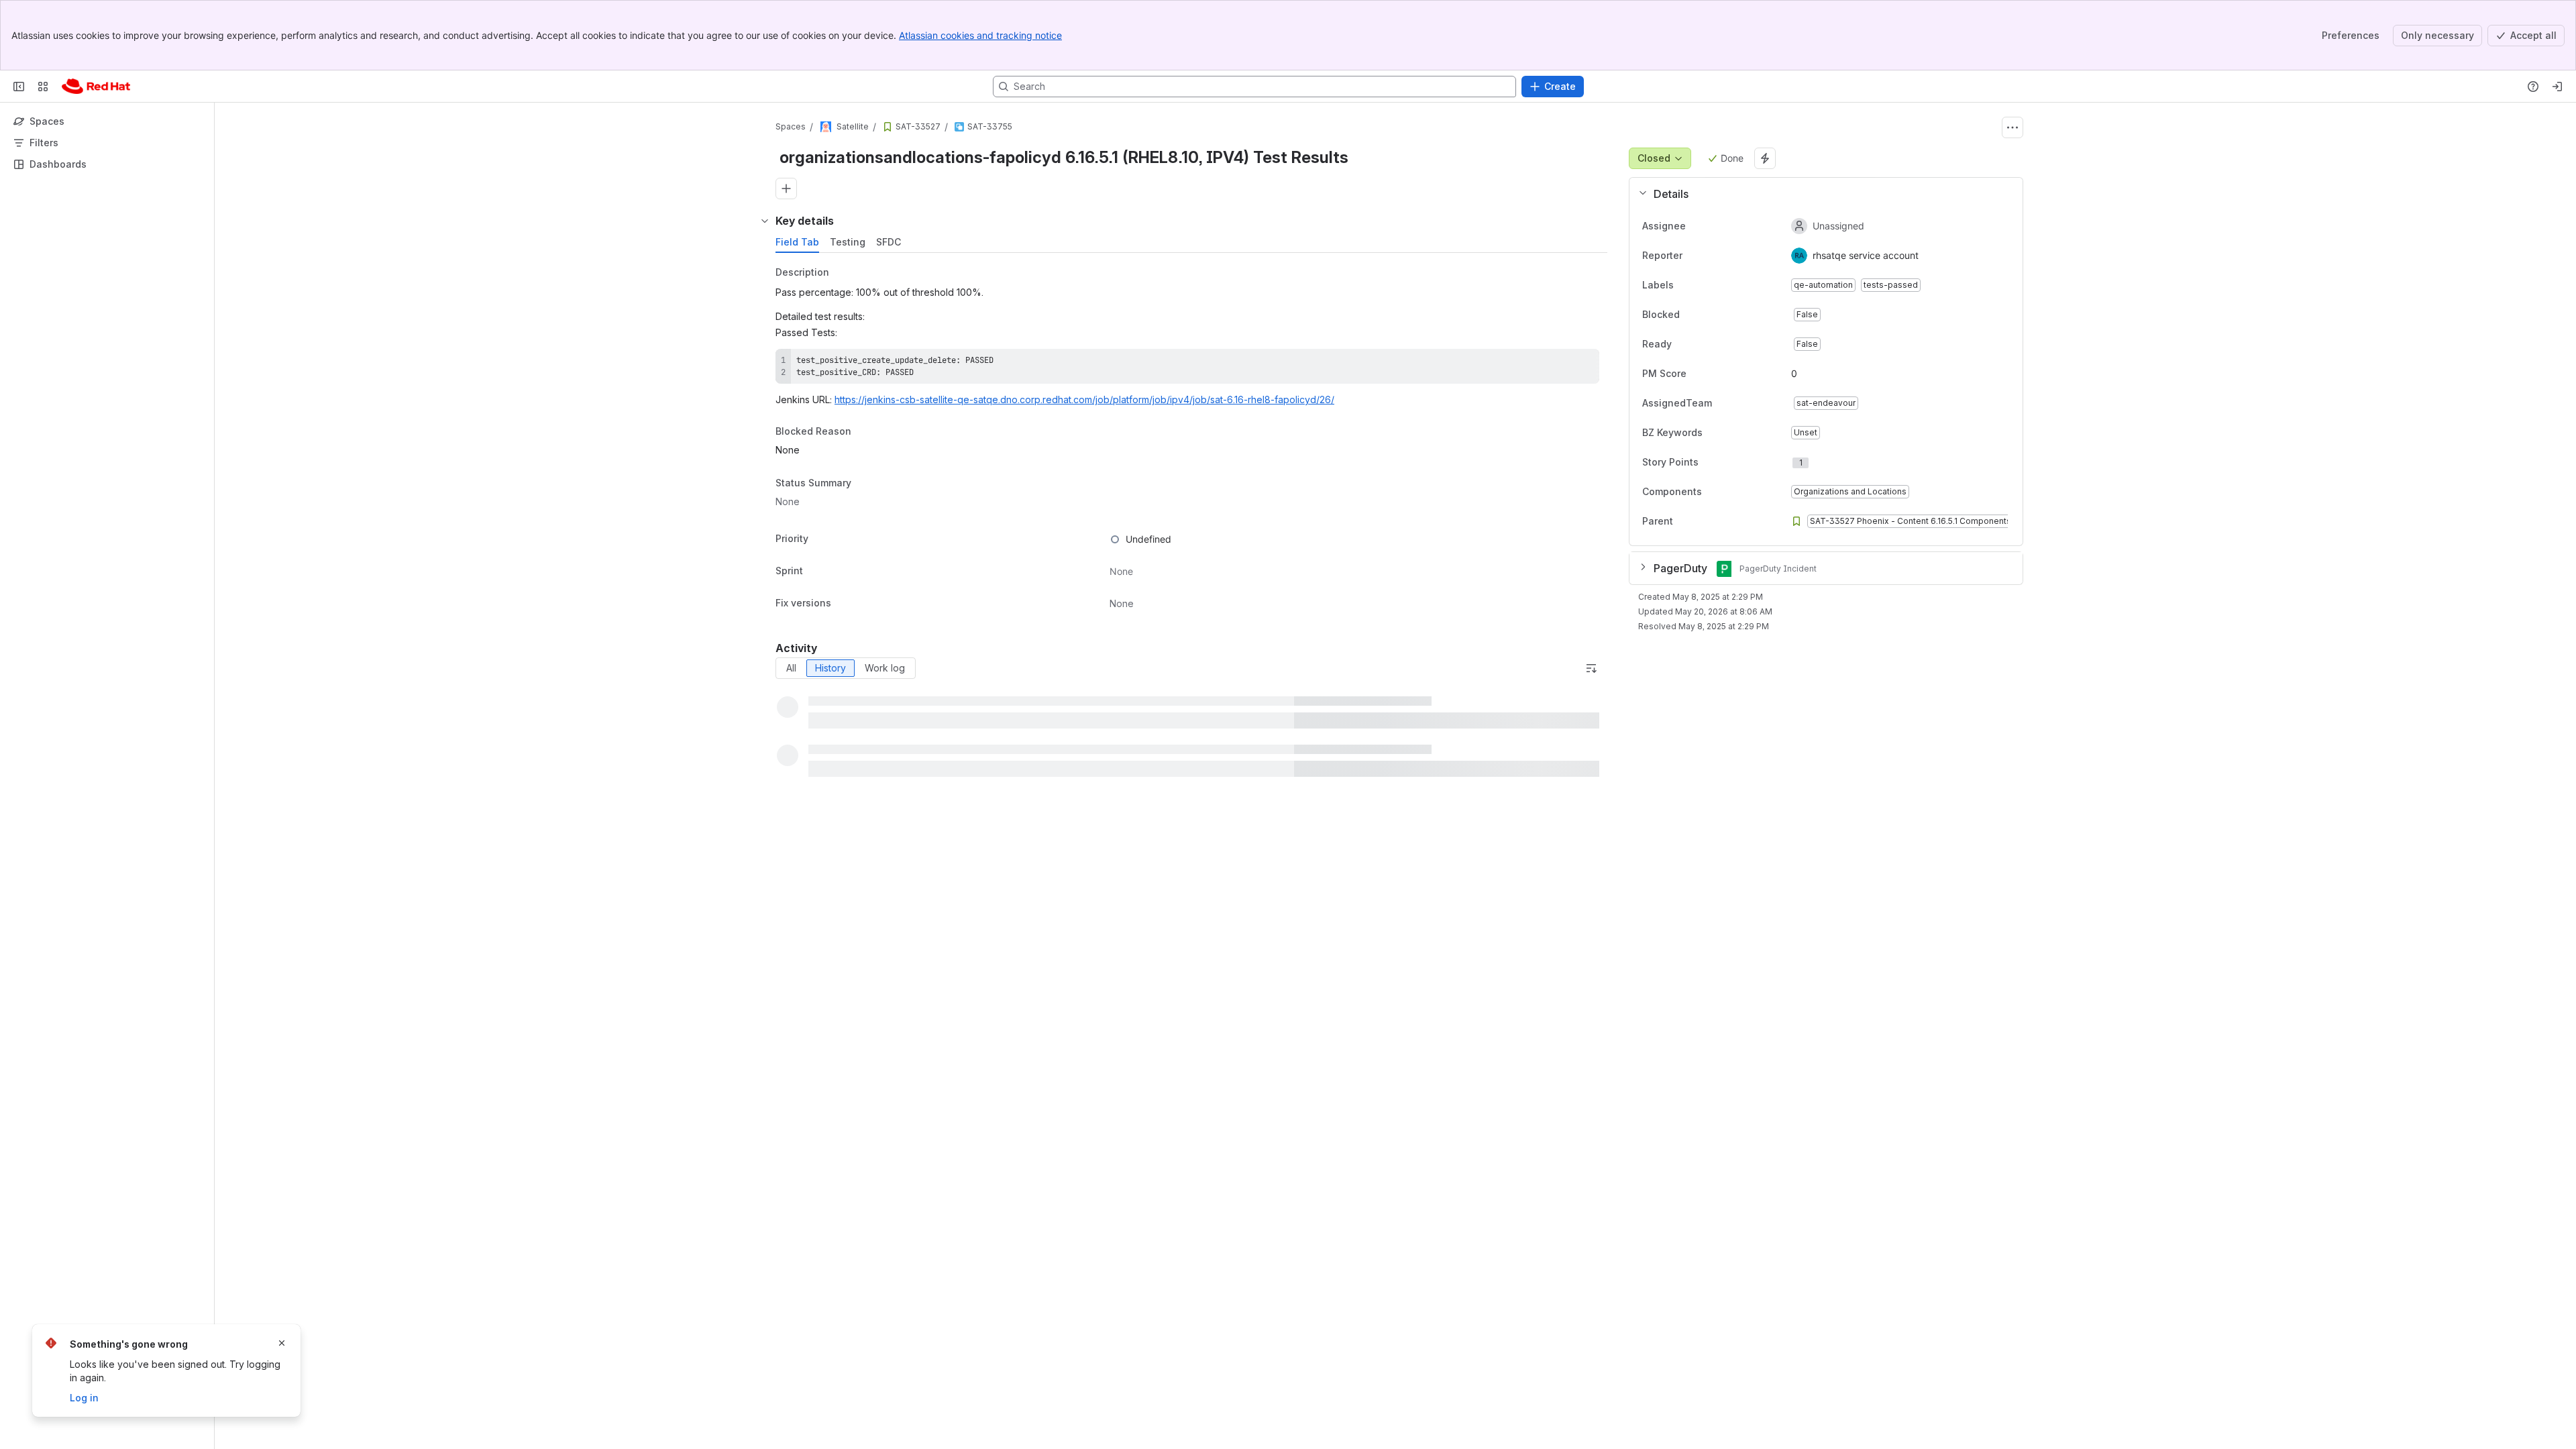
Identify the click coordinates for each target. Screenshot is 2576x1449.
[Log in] (2557, 87)
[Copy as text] (1583, 364)
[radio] (791, 668)
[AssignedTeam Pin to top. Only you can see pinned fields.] (1723, 403)
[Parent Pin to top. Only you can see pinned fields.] (1703, 521)
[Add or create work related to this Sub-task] (786, 189)
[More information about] (1686, 521)
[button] (1821, 194)
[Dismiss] (282, 1343)
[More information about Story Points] (1712, 462)
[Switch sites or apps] (43, 87)
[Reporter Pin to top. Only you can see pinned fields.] (1693, 256)
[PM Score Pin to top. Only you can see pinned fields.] (1697, 374)
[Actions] (2012, 127)
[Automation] (1765, 158)
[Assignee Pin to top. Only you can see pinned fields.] (1697, 226)
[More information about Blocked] (1693, 315)
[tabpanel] (1193, 439)
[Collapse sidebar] (19, 87)
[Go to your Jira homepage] (96, 87)
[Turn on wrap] (1559, 364)
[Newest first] (1591, 668)
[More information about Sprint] (816, 572)
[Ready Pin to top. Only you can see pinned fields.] (1701, 344)
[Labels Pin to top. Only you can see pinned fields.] (1684, 285)
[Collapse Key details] (765, 221)
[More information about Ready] (1685, 344)
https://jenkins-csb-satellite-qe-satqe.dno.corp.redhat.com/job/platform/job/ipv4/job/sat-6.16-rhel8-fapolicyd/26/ (1084, 399)
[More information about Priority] (822, 539)
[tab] (797, 242)
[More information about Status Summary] (865, 484)
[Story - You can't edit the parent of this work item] (888, 127)
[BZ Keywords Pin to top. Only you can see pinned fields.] (1713, 433)
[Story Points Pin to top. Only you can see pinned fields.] (1728, 462)
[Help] (2533, 87)
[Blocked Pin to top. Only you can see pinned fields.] (1709, 315)
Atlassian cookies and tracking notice (980, 35)
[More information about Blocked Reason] (865, 433)
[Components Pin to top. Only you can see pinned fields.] (1713, 492)
